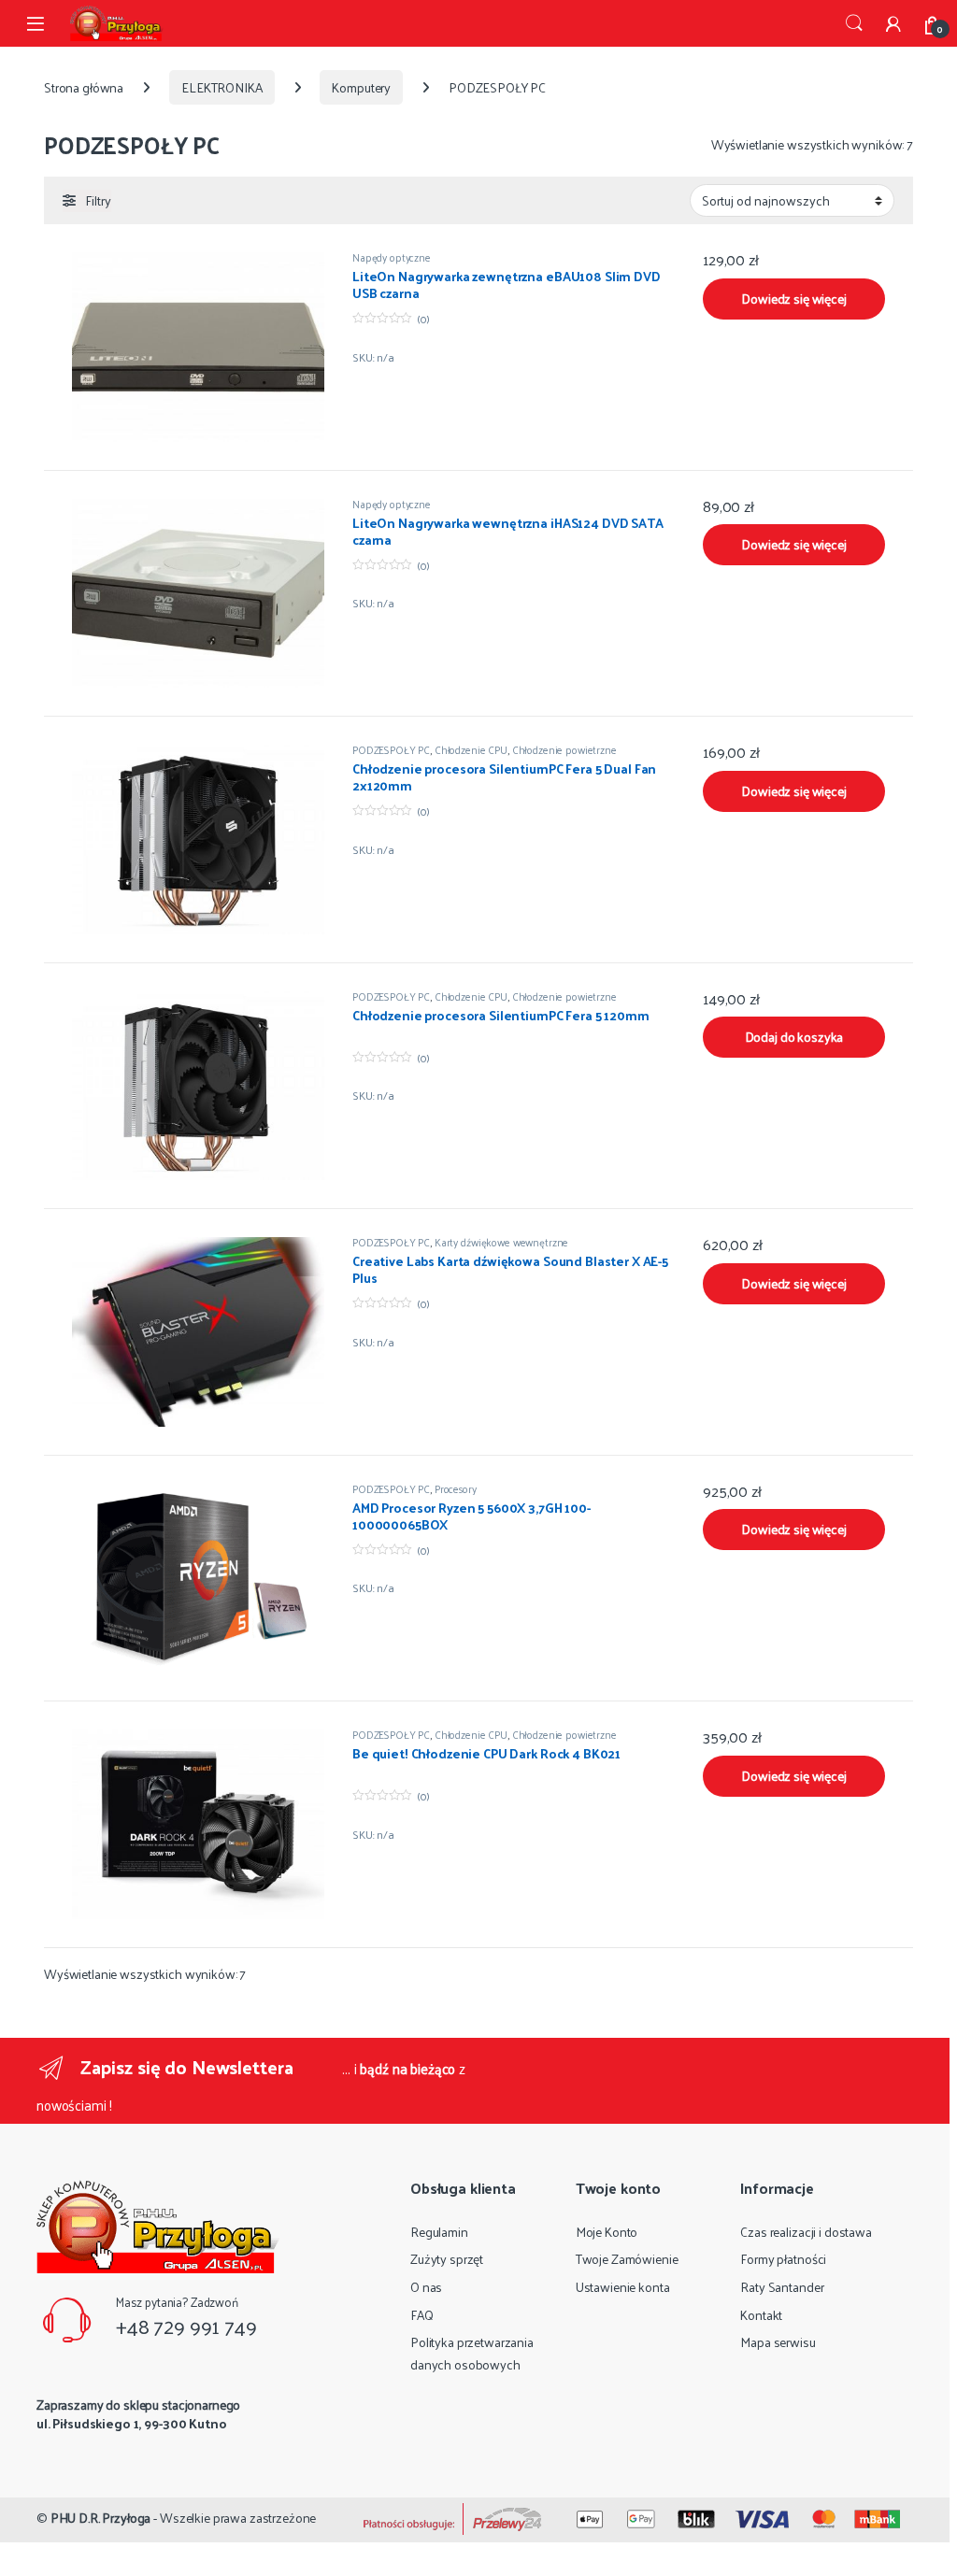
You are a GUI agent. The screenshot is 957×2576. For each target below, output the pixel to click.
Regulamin (439, 2232)
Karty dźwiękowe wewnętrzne (501, 1242)
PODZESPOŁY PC (391, 749)
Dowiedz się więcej (793, 299)
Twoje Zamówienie (627, 2259)
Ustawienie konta (623, 2287)
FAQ (422, 2315)
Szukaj (854, 23)
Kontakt (761, 2315)
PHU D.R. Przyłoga (101, 2518)
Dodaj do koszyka (794, 1037)
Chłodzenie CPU (471, 749)
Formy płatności (783, 2259)
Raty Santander (782, 2287)
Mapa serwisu (778, 2342)
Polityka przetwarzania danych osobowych (472, 2353)
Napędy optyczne (392, 257)
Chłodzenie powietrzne (564, 749)
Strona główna (84, 87)
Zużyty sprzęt (447, 2259)
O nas (426, 2287)
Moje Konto (607, 2232)
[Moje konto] (893, 23)
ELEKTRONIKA (221, 87)
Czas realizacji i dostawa (806, 2232)
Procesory (456, 1488)
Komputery (361, 87)
